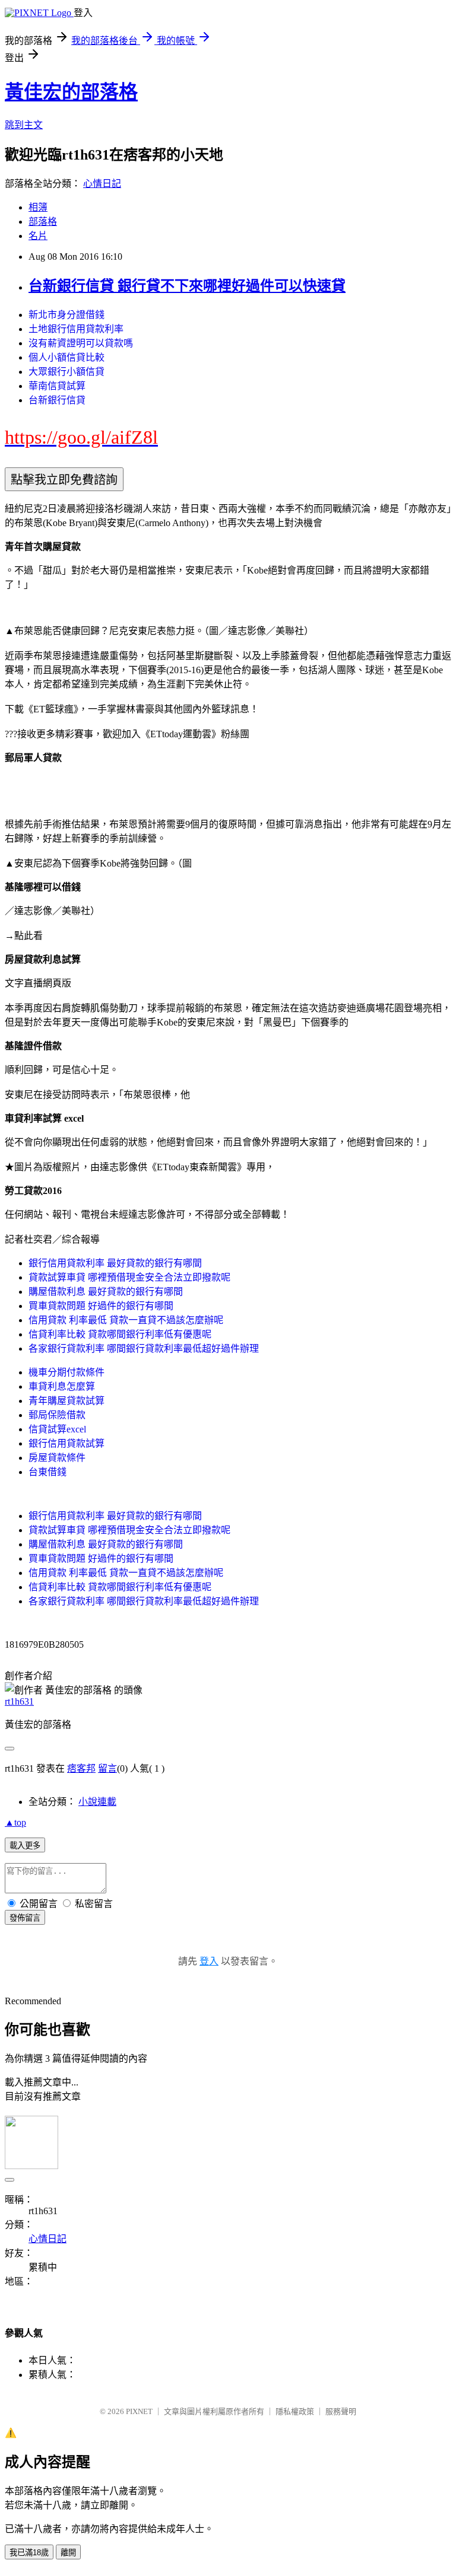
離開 (68, 2553)
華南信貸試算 (57, 386)
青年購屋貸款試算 (66, 1401)
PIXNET (139, 2411)
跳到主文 (24, 125)
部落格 (43, 222)
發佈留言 (25, 1918)
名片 (38, 236)
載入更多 (25, 1846)
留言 (107, 1768)
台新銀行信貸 (57, 400)
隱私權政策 (295, 2411)
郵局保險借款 (57, 1415)
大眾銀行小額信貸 (66, 372)
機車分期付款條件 (66, 1372)
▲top (15, 1822)
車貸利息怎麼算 (62, 1386)
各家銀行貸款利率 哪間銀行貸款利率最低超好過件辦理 (144, 1349)
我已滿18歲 (29, 2553)
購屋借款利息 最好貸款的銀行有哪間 (106, 1292)
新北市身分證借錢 (66, 315)
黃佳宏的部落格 (71, 92)
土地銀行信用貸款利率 (76, 329)
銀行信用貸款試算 (66, 1443)
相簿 (38, 207)
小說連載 (97, 1802)
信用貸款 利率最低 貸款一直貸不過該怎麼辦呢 (126, 1320)
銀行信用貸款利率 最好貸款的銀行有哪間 (115, 1263)
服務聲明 (341, 2411)
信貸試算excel (57, 1429)
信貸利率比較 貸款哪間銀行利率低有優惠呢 (120, 1334)
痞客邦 (81, 1768)
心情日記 (102, 184)
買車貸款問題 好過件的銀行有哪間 (101, 1306)
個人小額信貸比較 (66, 357)
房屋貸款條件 (57, 1458)
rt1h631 (19, 1701)
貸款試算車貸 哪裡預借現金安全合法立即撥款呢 (129, 1277)
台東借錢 (47, 1472)
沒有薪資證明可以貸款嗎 (81, 343)
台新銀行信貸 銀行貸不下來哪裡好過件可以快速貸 (187, 286)
